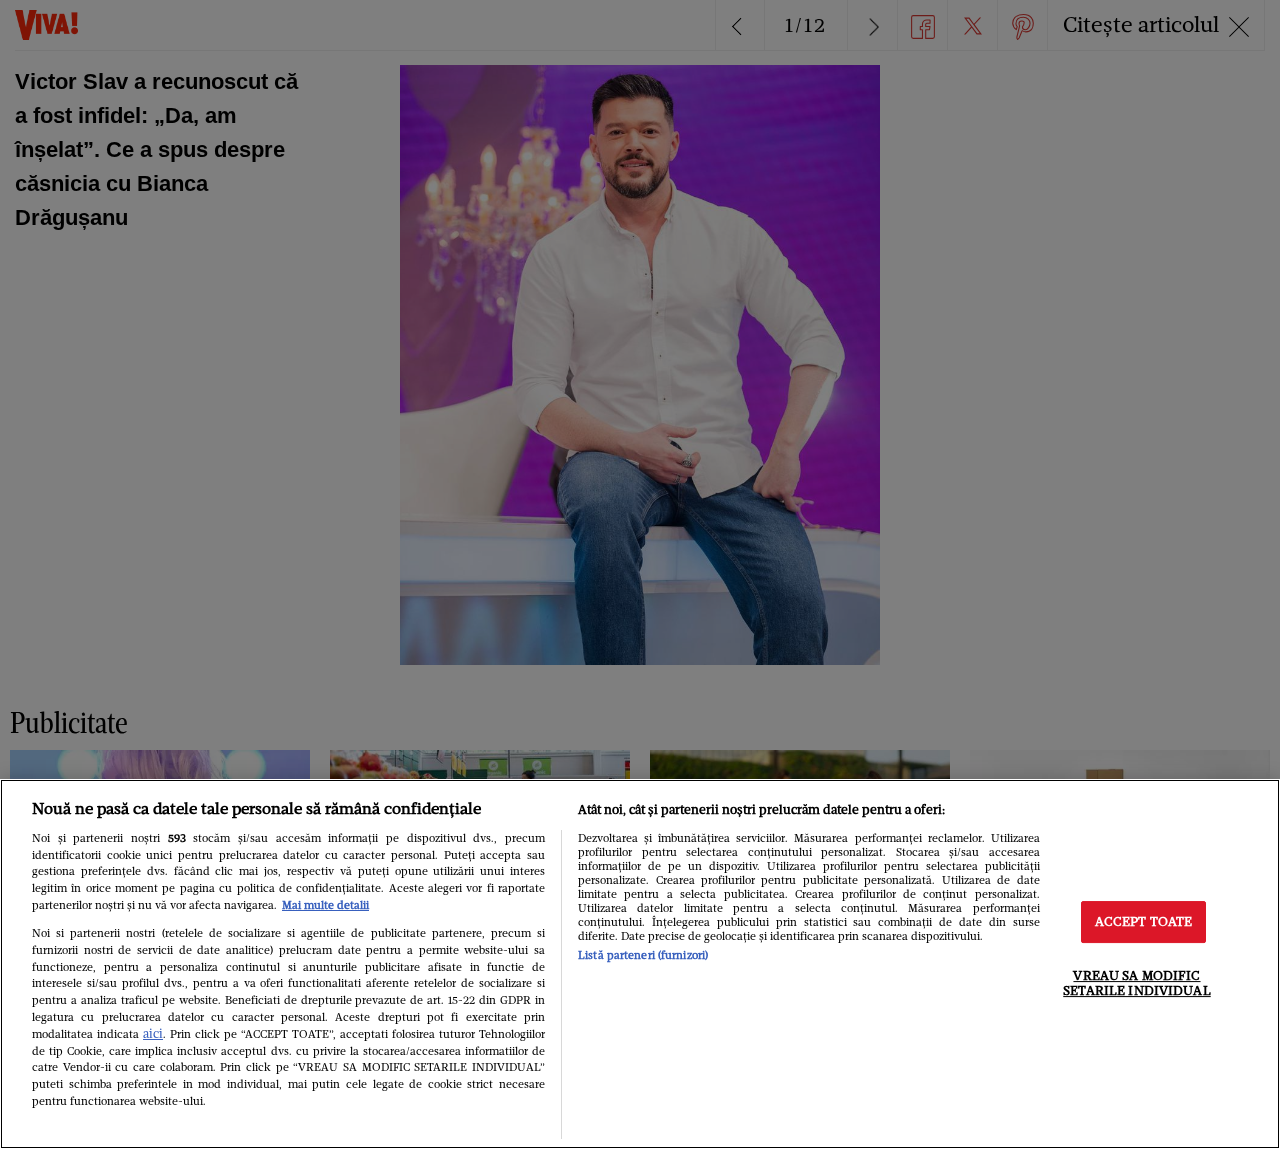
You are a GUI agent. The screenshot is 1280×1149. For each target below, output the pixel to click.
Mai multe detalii (325, 905)
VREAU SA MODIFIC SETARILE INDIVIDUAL (1136, 983)
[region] (640, 964)
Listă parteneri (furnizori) (643, 955)
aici (153, 1033)
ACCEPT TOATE (1144, 921)
